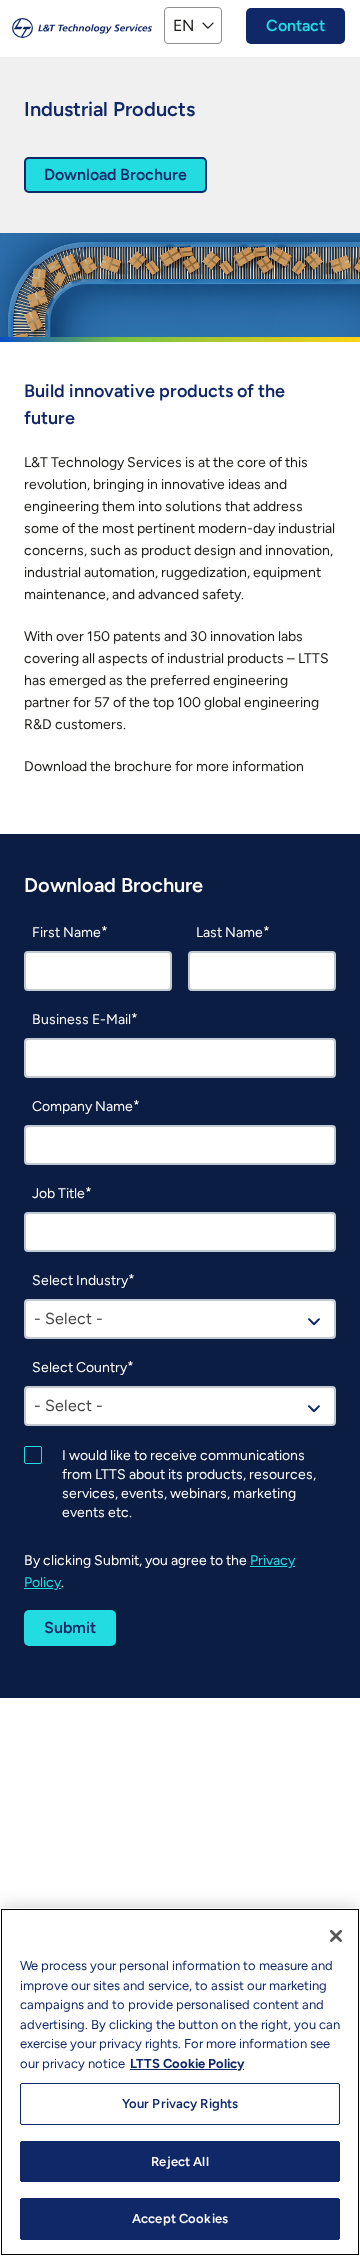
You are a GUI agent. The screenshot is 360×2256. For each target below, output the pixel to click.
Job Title (58, 1193)
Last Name (229, 932)
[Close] (336, 1936)
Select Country (79, 1367)
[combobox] (180, 1319)
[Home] (82, 26)
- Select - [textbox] (68, 1318)
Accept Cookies (180, 2218)
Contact (295, 25)
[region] (180, 2082)
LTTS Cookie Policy (187, 2063)
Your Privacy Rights (180, 2103)
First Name (66, 932)
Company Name (82, 1106)
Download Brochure (115, 174)
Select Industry (80, 1280)
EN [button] (183, 25)
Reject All (179, 2161)
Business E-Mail (81, 1019)
